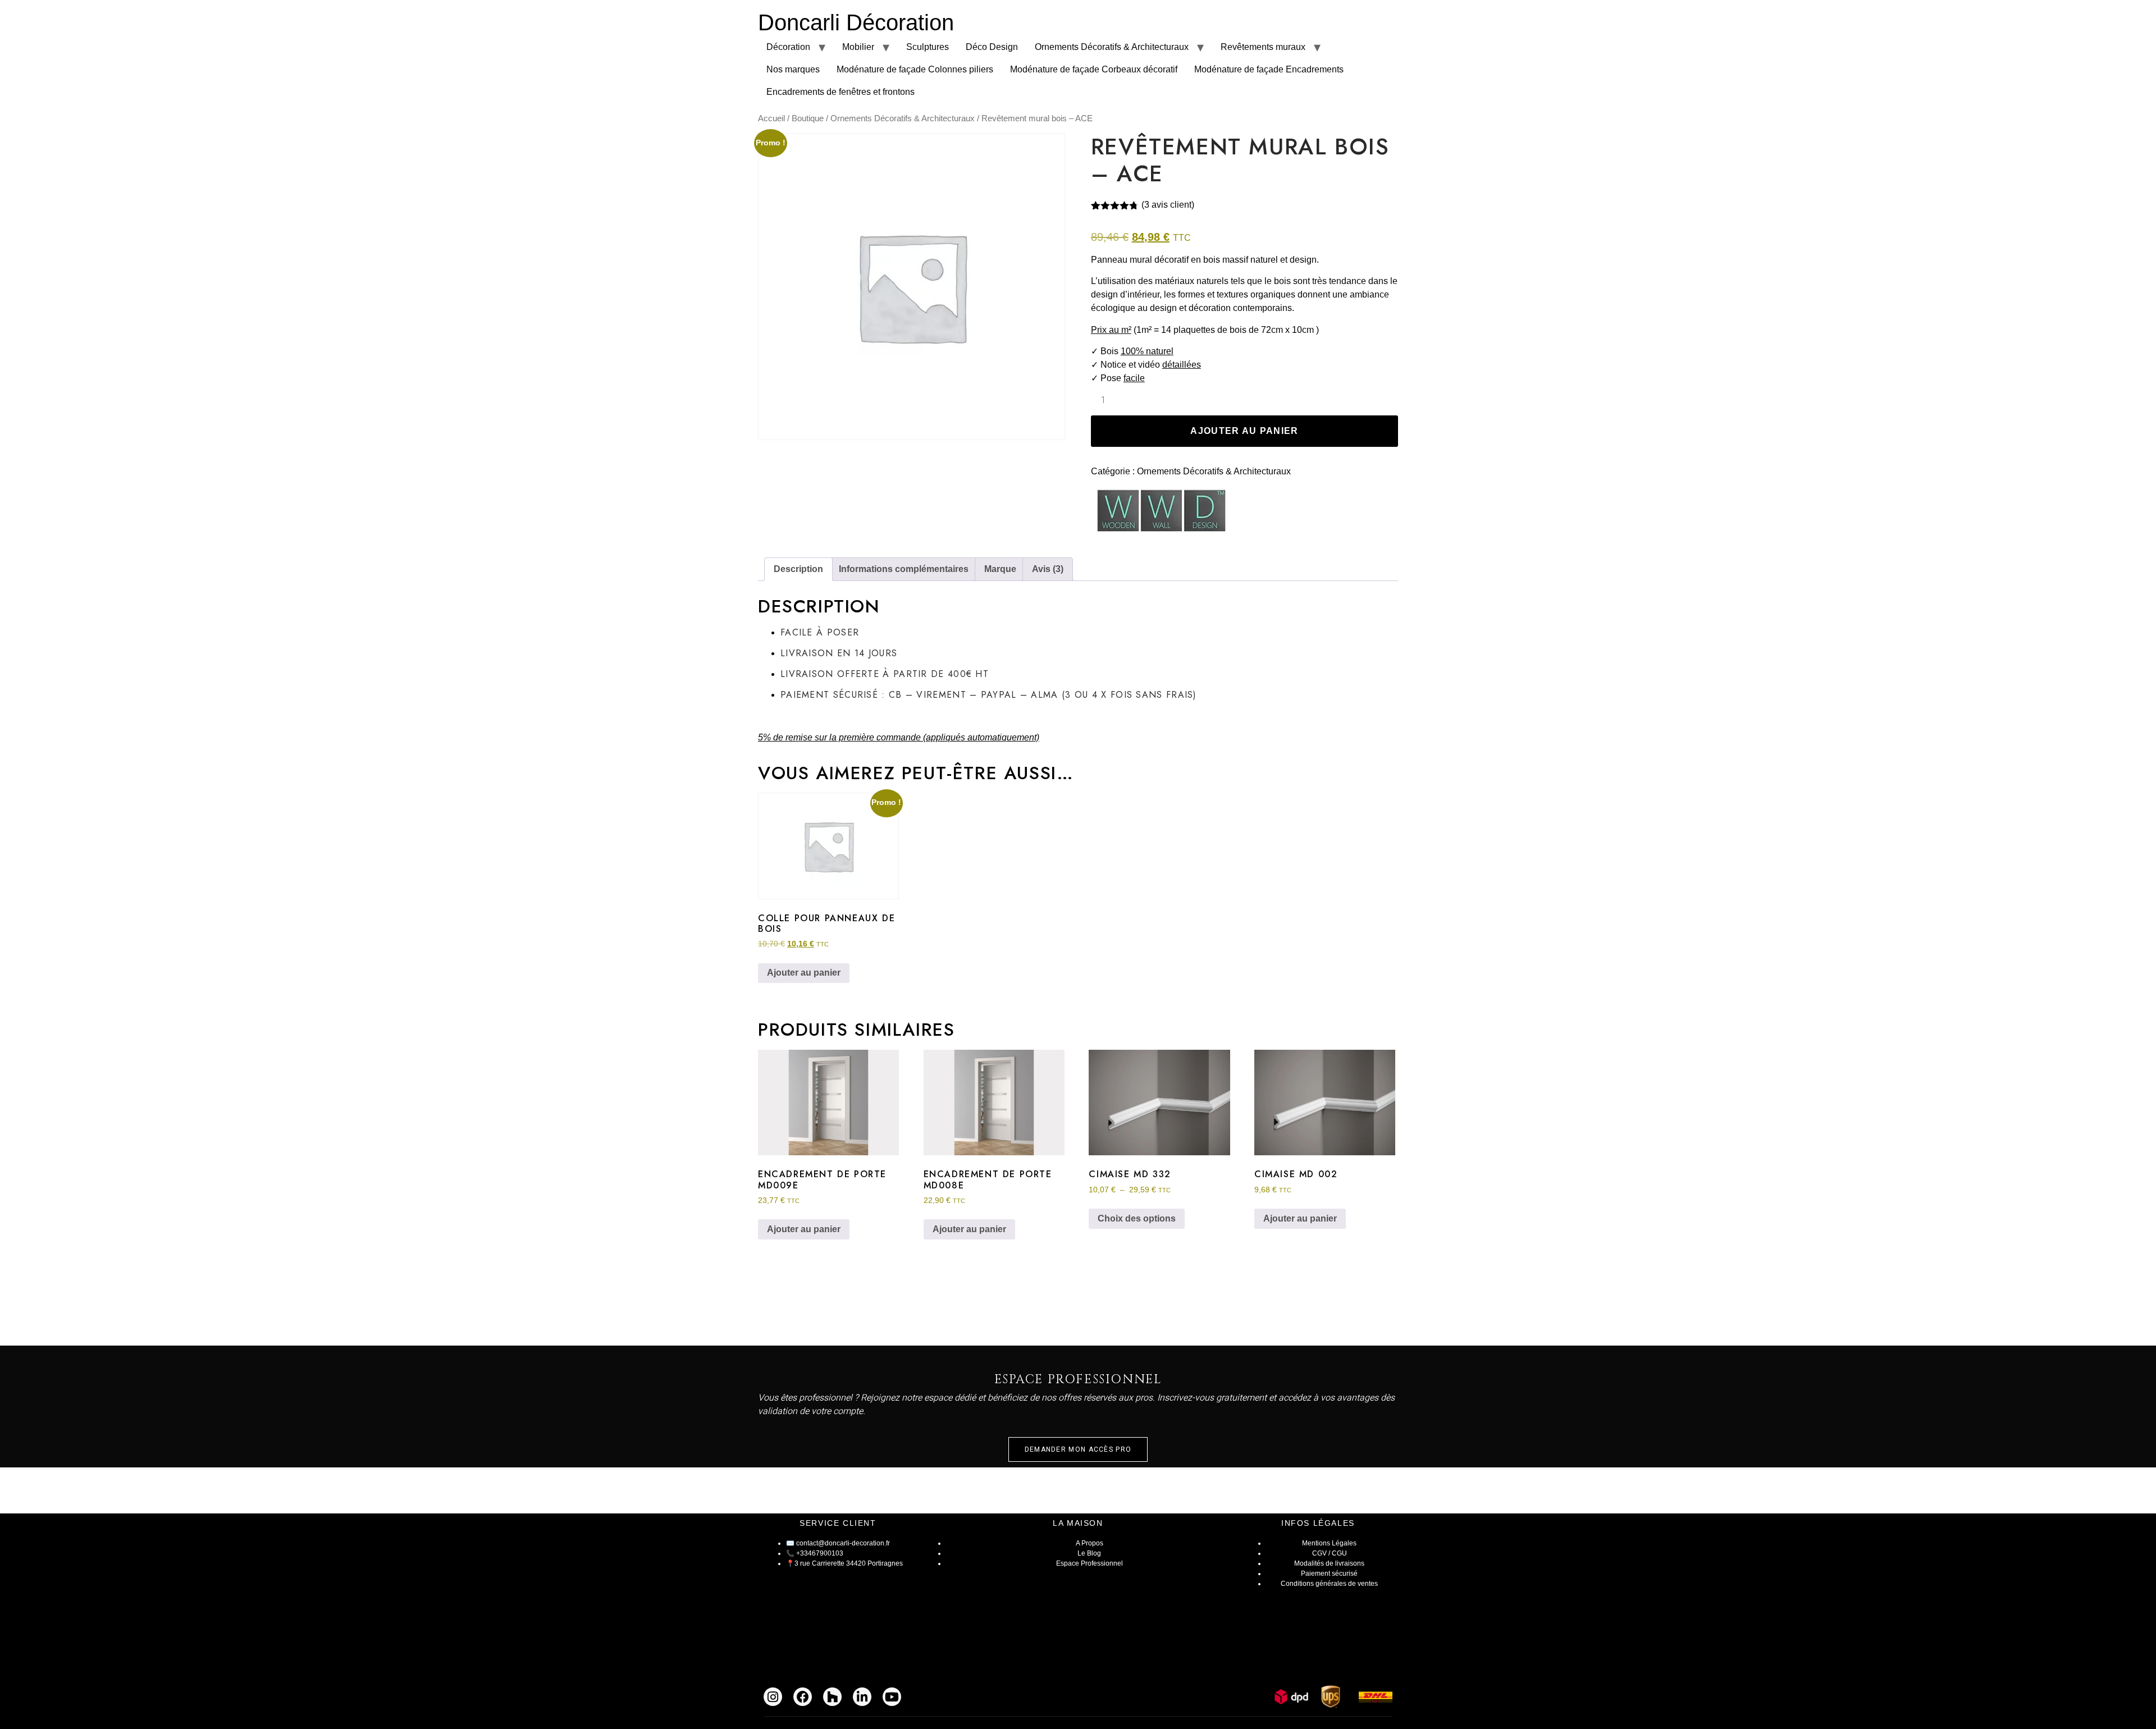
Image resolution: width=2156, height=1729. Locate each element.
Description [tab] (798, 569)
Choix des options (1137, 1218)
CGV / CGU (1330, 1553)
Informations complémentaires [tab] (904, 569)
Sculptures (928, 47)
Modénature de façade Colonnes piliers (915, 69)
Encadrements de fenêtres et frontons (841, 92)
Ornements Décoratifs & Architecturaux (1112, 47)
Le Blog (1089, 1553)
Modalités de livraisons (1329, 1563)
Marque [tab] (1000, 569)
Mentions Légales (1329, 1543)
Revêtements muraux (1263, 47)
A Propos (1090, 1543)
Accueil (771, 118)
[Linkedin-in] (862, 1697)
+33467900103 (820, 1553)
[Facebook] (803, 1697)
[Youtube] (892, 1697)
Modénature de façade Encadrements (1269, 69)
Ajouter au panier (1244, 431)
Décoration (788, 47)
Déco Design (992, 47)
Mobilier (858, 47)
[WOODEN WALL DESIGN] (1161, 513)
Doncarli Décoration (856, 22)
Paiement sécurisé (1329, 1574)
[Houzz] (832, 1697)
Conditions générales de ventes (1329, 1584)
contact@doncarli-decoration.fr (843, 1543)
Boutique (808, 118)
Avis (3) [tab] (1048, 569)
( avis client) (1168, 205)
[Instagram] (773, 1697)
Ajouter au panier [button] (804, 973)
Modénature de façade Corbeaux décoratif (1094, 69)
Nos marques (793, 69)
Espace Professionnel (1090, 1563)
